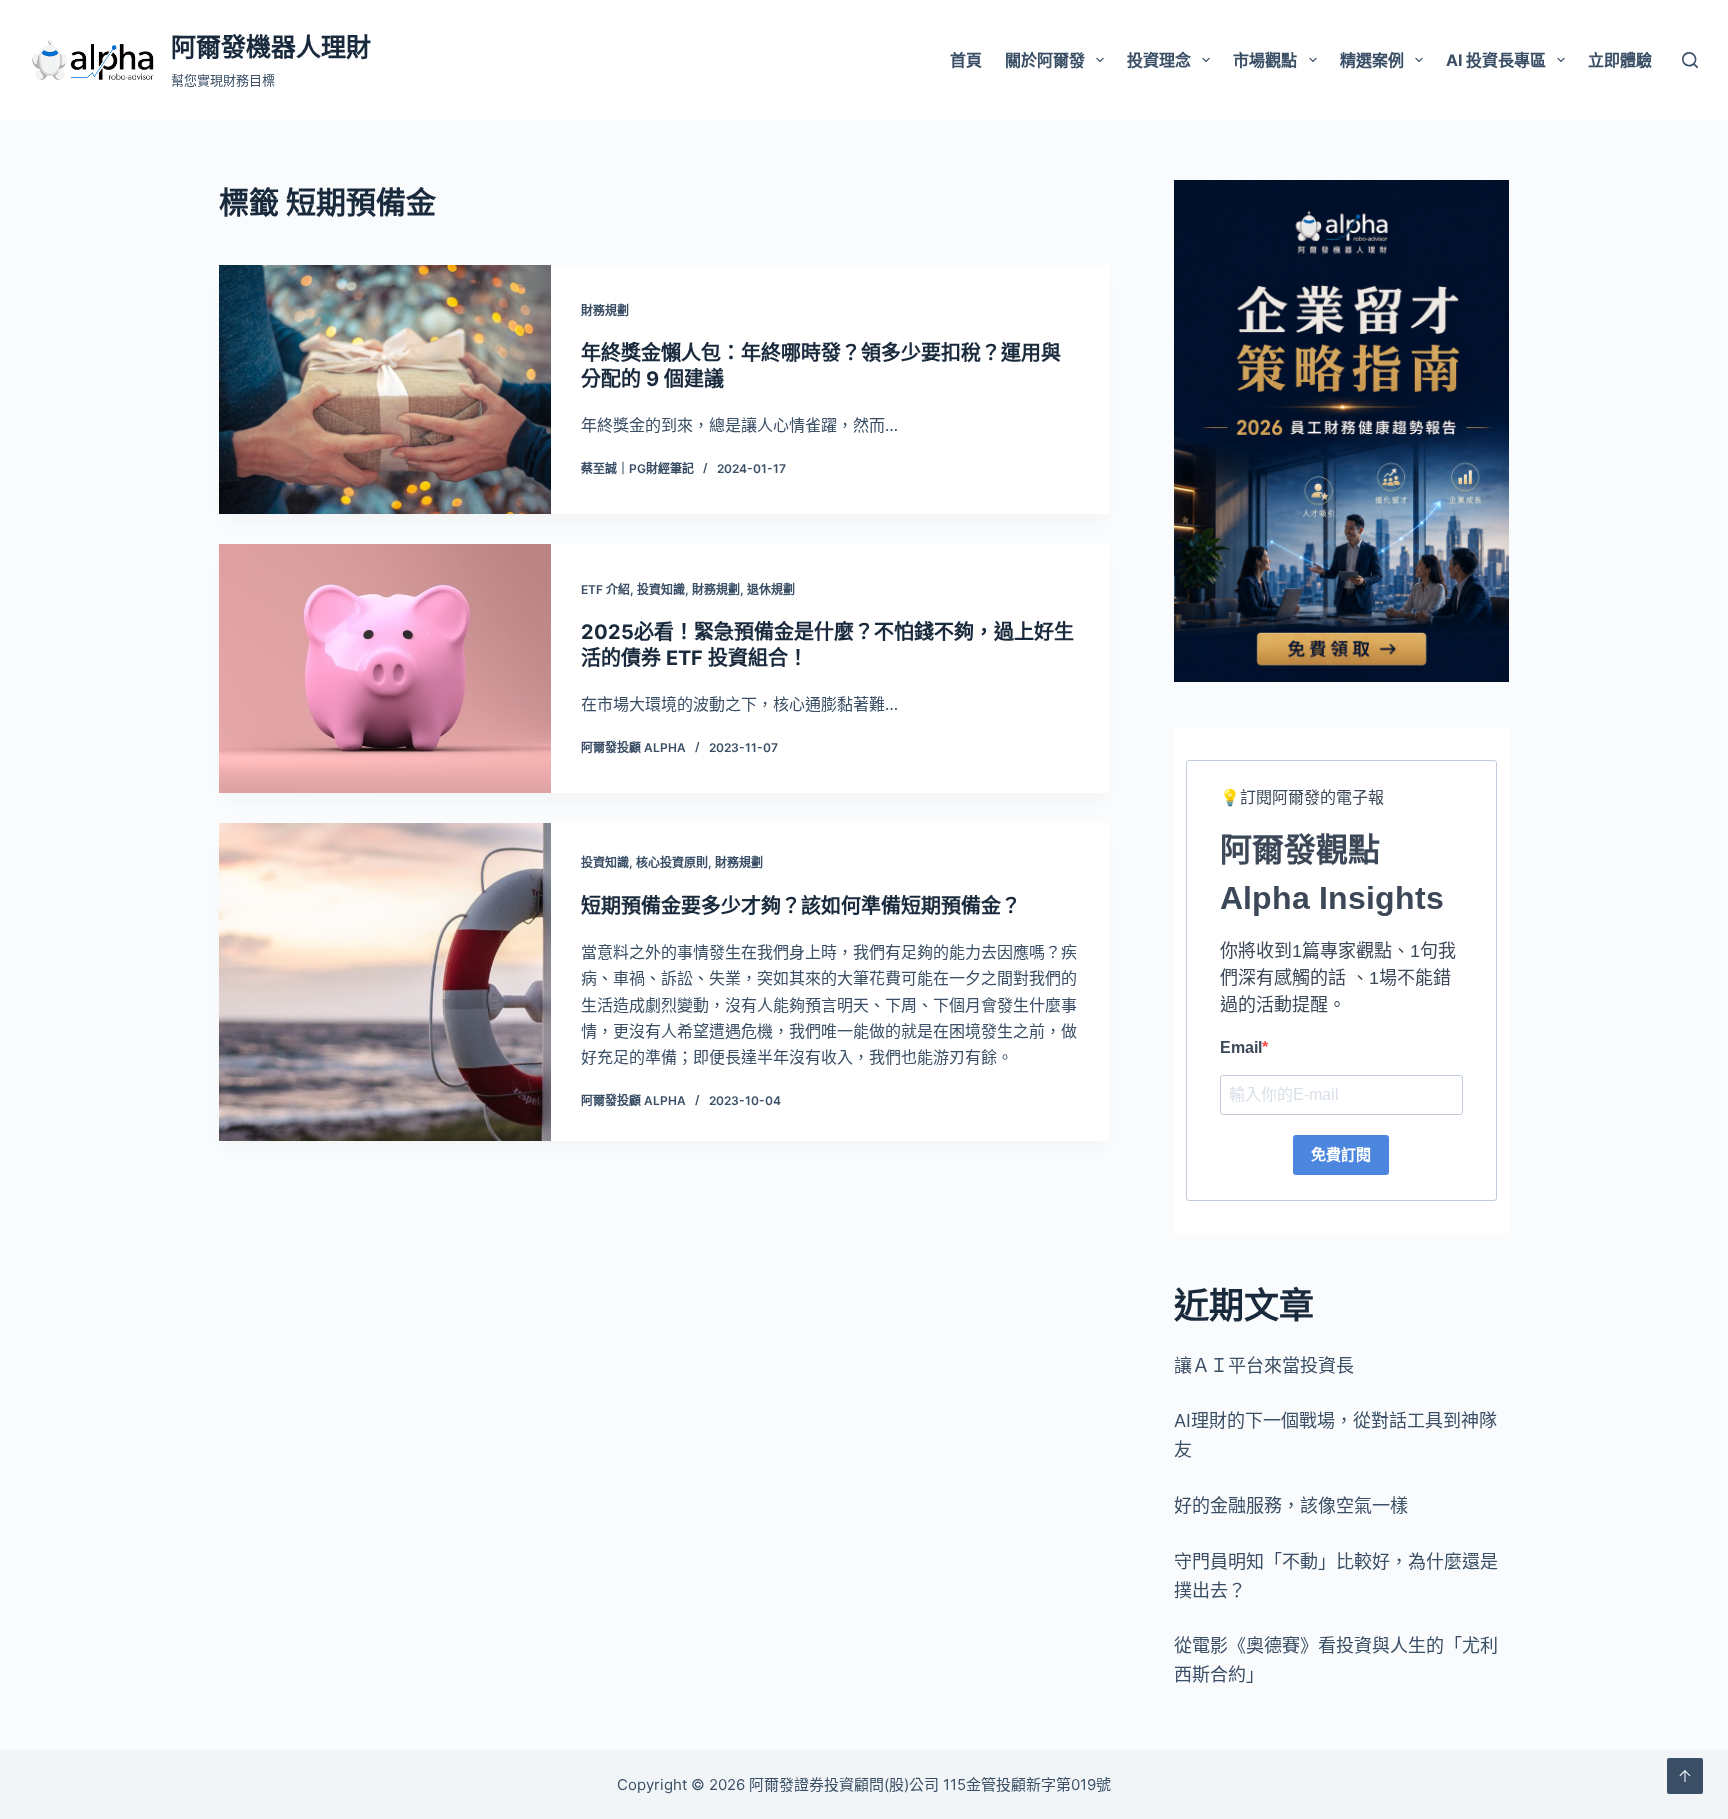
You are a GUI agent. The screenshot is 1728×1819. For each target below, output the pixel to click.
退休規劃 (771, 589)
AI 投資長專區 (1496, 60)
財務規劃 (605, 310)
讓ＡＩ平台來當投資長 (1264, 1365)
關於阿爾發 (1045, 60)
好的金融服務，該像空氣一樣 (1291, 1505)
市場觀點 (1265, 60)
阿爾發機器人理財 (271, 47)
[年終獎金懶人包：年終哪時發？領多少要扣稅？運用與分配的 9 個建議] (385, 389)
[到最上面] (1685, 1776)
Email (1241, 1047)
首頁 (966, 60)
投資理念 (1159, 60)
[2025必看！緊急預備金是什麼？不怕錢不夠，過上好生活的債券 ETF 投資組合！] (385, 668)
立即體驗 (1620, 60)
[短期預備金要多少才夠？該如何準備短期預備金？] (385, 982)
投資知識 (661, 589)
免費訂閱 (1341, 1154)
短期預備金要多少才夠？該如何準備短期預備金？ (801, 906)
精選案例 (1372, 60)
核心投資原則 (672, 862)
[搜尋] (1690, 60)
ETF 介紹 (605, 589)
